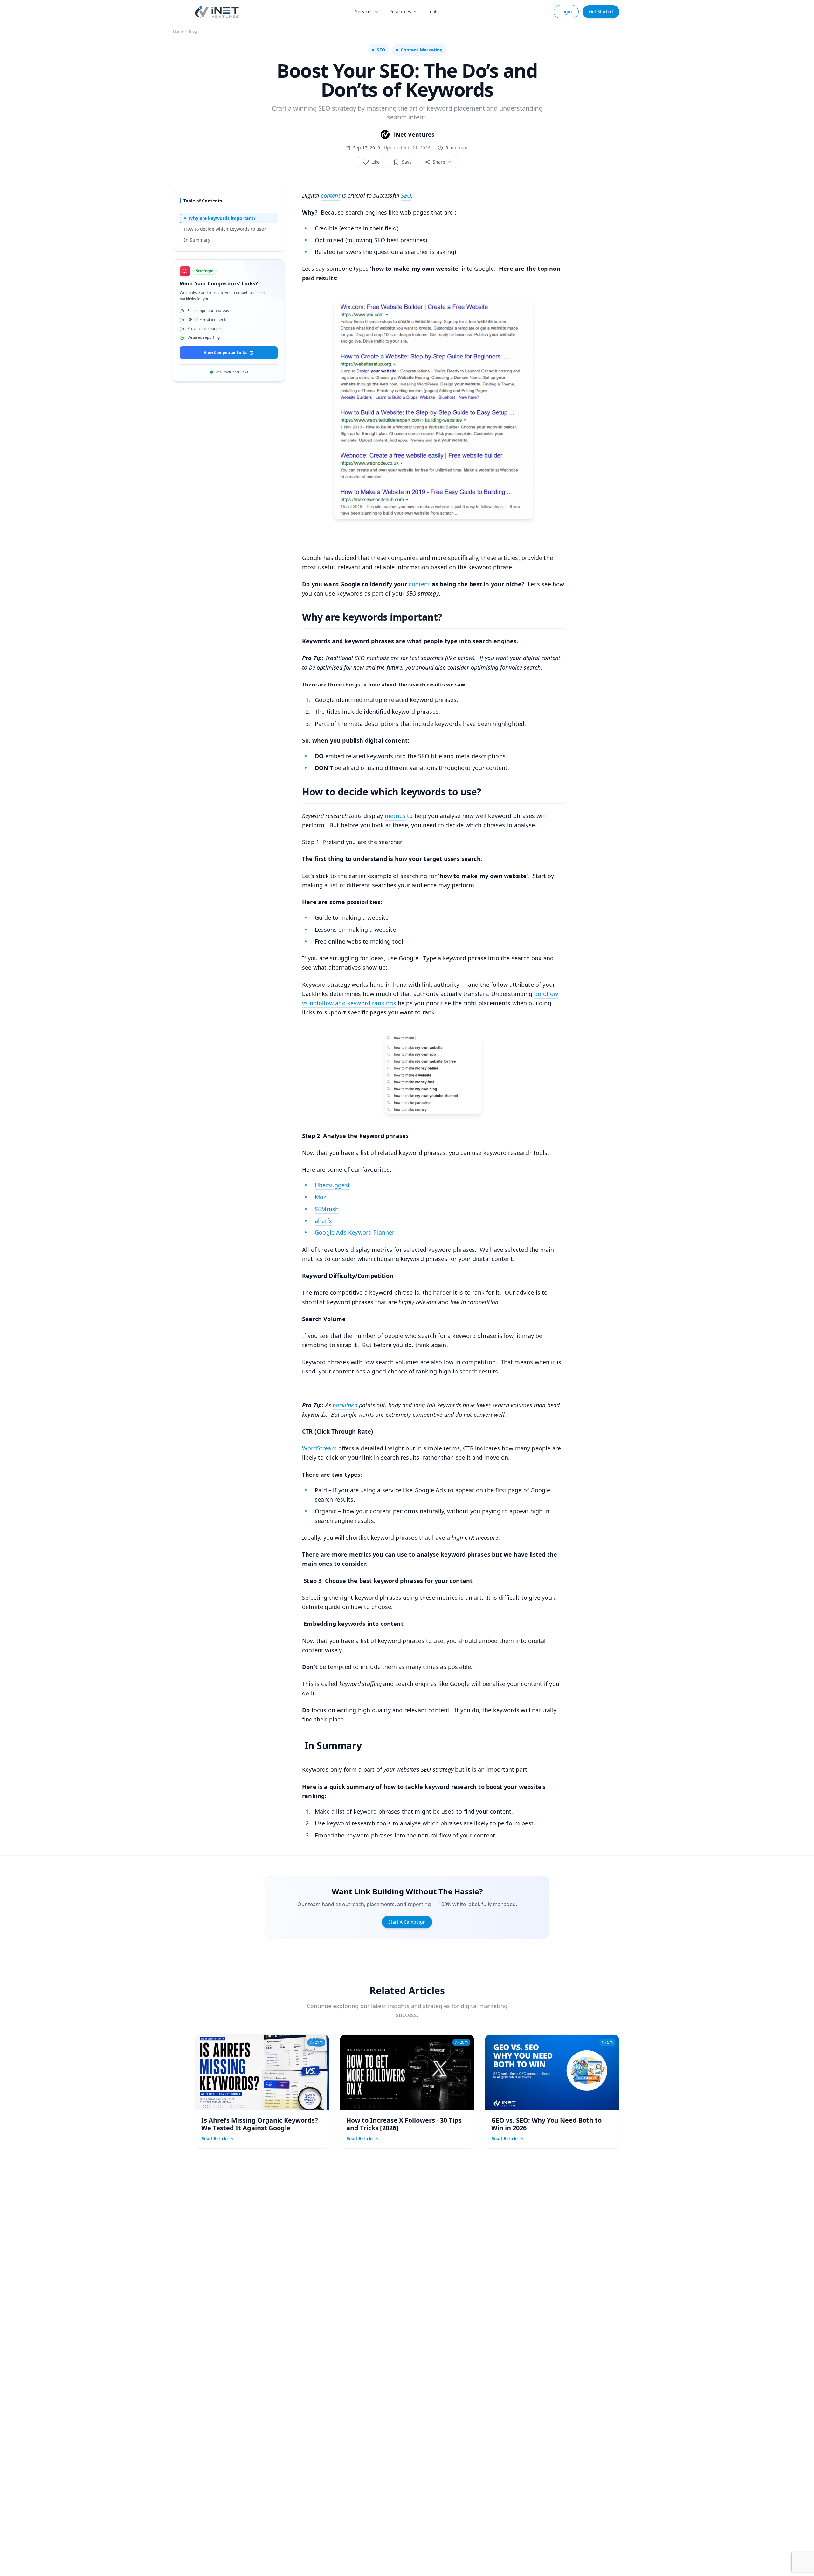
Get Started (601, 12)
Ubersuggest (332, 1185)
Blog (193, 31)
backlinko (345, 1405)
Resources (400, 12)
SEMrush (327, 1209)
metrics (395, 816)
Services (364, 12)
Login (566, 12)
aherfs (323, 1221)
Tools (433, 12)
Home (178, 31)
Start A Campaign (407, 1922)
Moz (321, 1197)
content (330, 195)
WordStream (319, 1448)
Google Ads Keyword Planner (355, 1232)
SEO (406, 195)
